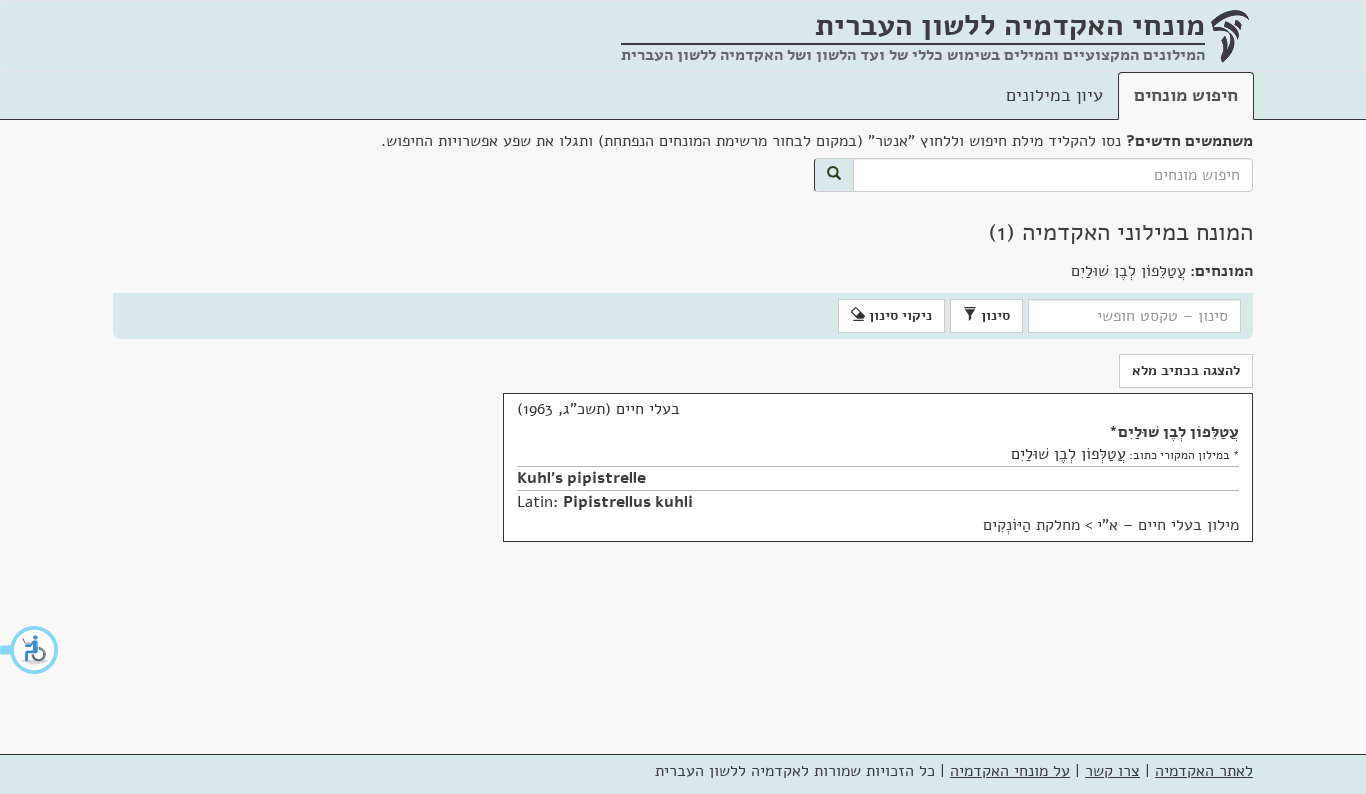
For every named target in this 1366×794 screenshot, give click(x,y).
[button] (30, 650)
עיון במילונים (1054, 95)
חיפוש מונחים (1186, 95)
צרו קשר (1112, 771)
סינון (993, 315)
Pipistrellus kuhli (628, 502)
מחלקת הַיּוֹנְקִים (1031, 525)
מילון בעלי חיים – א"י (1168, 525)
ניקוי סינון (898, 315)
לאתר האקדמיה (1204, 771)
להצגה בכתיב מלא (1186, 370)
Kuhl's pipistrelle (581, 478)
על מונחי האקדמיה (1010, 771)
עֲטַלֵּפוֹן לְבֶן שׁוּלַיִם (1178, 432)
